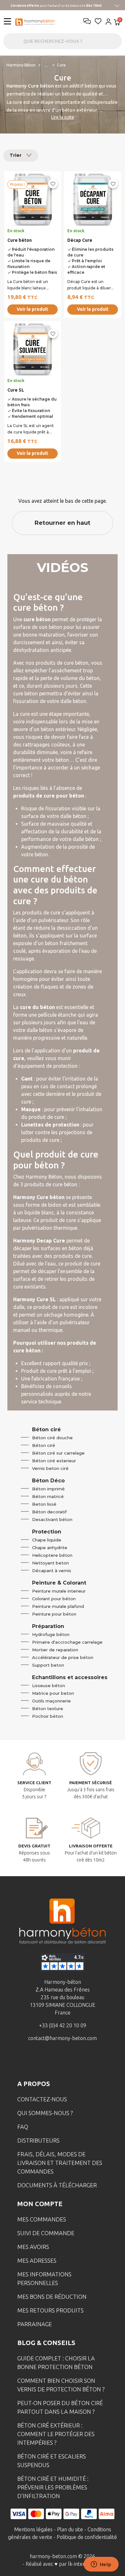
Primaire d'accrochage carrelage (67, 1642)
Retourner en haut (63, 523)
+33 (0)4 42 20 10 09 (63, 2025)
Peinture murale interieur (59, 1591)
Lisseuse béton (49, 1685)
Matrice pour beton (53, 1693)
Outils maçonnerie (51, 1701)
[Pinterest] (92, 2061)
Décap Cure (80, 240)
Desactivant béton (52, 1519)
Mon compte (40, 2204)
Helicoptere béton (52, 1555)
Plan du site (70, 2529)
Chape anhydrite (50, 1548)
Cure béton (20, 240)
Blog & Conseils (46, 2343)
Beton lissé (44, 1504)
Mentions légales (33, 2529)
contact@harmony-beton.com (63, 2038)
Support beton (48, 1665)
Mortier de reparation (55, 1650)
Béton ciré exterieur (54, 1461)
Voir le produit (32, 309)
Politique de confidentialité (87, 2537)
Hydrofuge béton (51, 1634)
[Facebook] (33, 2061)
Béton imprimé (48, 1489)
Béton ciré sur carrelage (58, 1453)
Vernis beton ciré (50, 1468)
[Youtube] (72, 2061)
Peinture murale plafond (58, 1606)
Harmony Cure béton (30, 86)
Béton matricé (48, 1496)
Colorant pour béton (54, 1599)
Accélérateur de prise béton (63, 1657)
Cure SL (16, 390)
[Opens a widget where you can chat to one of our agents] (101, 2565)
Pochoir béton (48, 1716)
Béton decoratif (49, 1512)
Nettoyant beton (50, 1563)
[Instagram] (53, 2061)
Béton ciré (44, 1445)
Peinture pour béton (54, 1614)
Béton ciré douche (52, 1438)
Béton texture (48, 1708)
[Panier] (117, 23)
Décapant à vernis (52, 1571)
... (46, 65)
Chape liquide (47, 1540)
